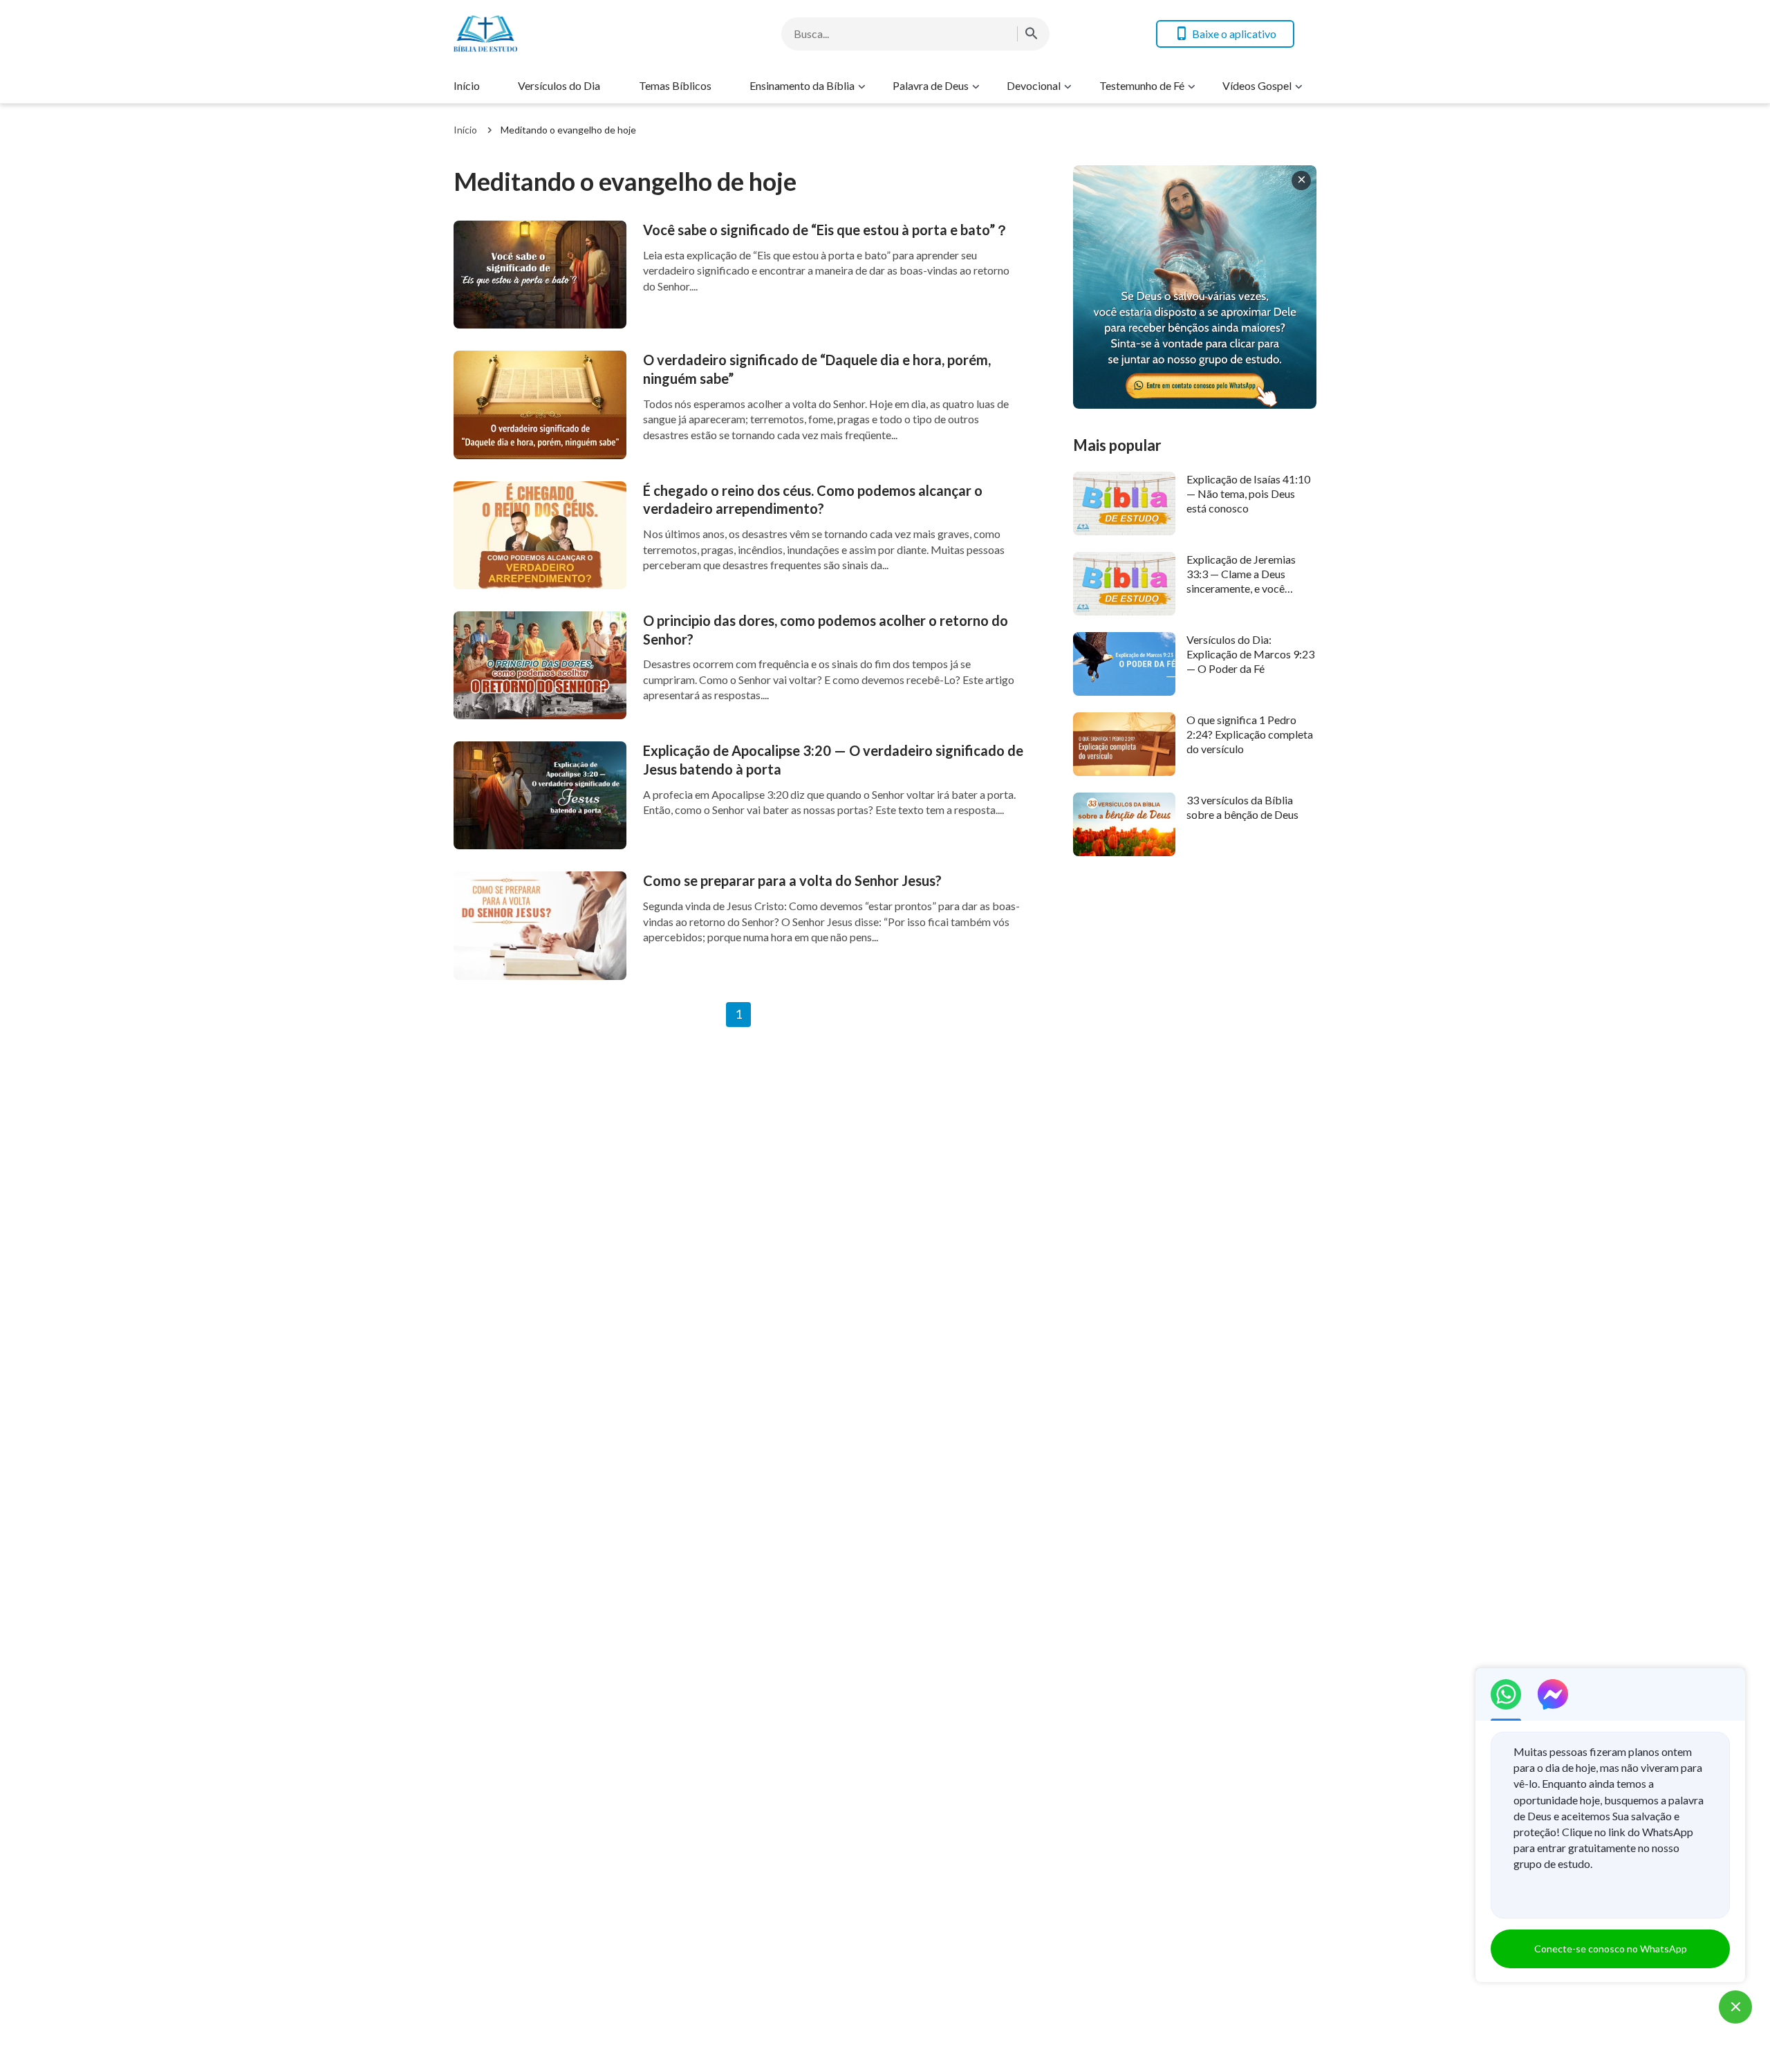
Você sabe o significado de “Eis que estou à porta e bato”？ (826, 230)
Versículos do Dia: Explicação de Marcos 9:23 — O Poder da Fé (1250, 654)
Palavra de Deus (931, 85)
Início (467, 85)
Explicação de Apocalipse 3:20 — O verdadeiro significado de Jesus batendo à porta (833, 760)
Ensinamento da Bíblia (802, 85)
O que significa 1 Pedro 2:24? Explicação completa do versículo (1250, 734)
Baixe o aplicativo (1234, 34)
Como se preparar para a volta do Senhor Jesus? (792, 880)
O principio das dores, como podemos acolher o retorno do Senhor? (826, 630)
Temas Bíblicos (675, 85)
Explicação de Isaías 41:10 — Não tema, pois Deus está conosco (1248, 494)
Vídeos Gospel (1257, 85)
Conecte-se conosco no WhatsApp (1611, 1949)
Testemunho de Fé (1142, 85)
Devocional (1034, 85)
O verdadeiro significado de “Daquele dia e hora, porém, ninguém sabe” (817, 369)
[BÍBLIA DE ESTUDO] (564, 34)
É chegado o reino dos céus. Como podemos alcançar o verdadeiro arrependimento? (813, 500)
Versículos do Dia (559, 85)
